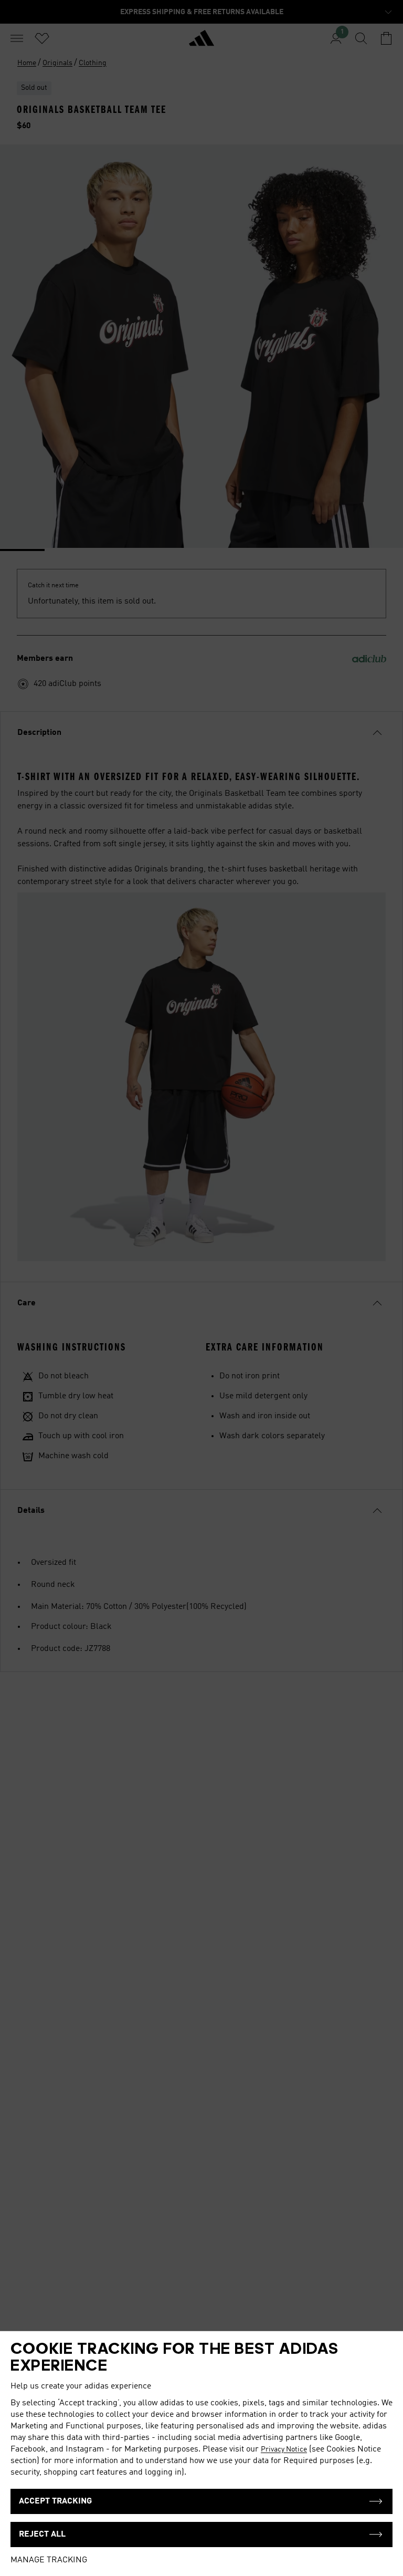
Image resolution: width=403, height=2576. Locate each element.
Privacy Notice (284, 2449)
